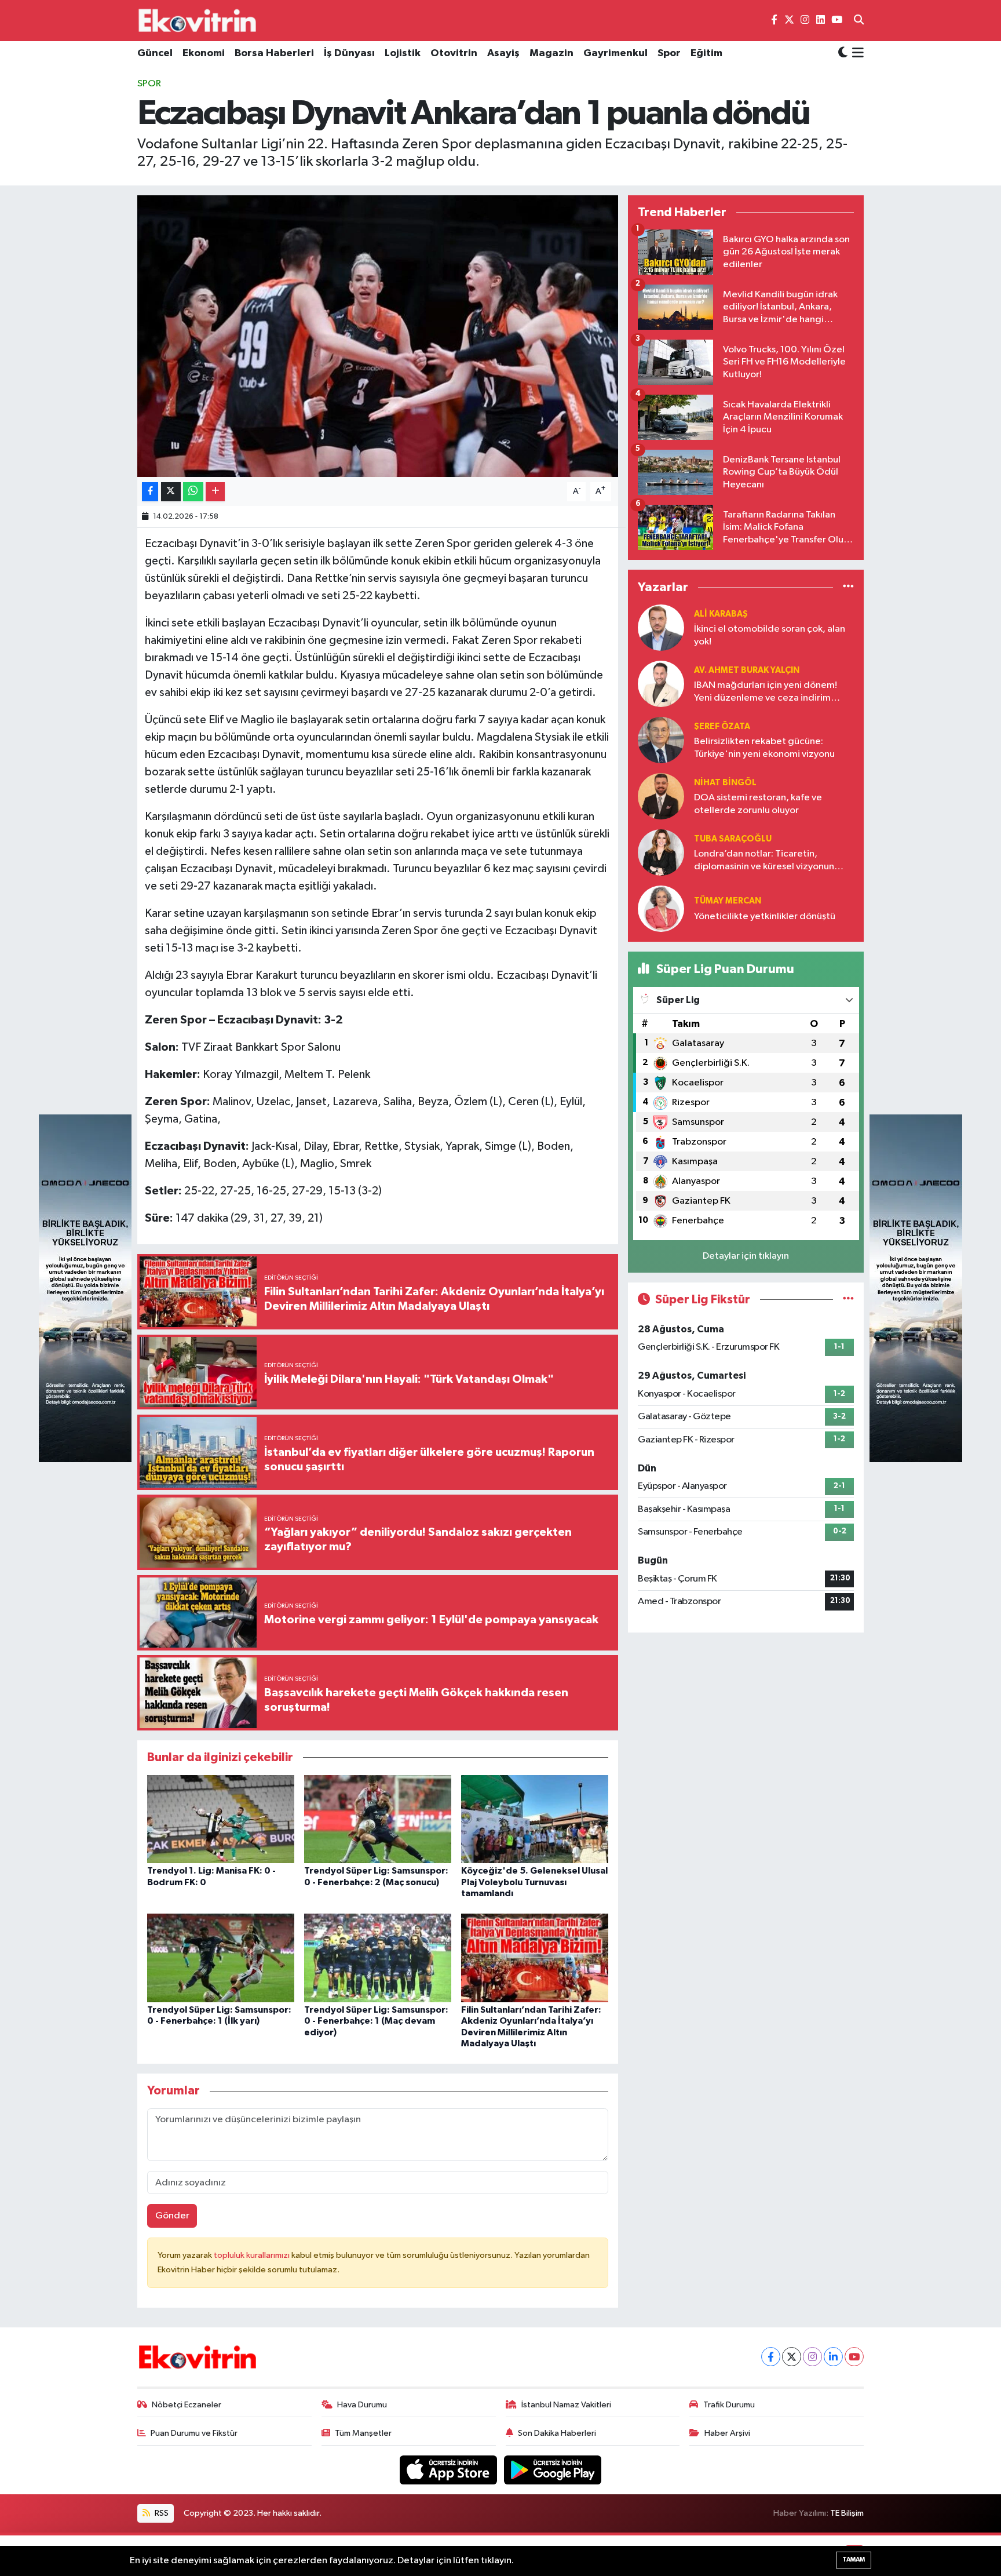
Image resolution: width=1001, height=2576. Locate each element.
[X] (792, 2357)
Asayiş (503, 53)
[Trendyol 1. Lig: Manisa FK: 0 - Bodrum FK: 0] (221, 1819)
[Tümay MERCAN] (661, 908)
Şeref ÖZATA (722, 726)
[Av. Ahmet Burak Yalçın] (661, 684)
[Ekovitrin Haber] (198, 20)
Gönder (172, 2216)
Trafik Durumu (729, 2405)
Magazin (551, 53)
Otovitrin (454, 53)
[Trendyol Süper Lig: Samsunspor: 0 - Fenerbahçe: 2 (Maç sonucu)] (378, 1819)
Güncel (155, 53)
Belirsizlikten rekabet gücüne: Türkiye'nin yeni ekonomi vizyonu (764, 748)
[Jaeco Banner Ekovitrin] (85, 1288)
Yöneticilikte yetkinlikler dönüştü (765, 917)
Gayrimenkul (615, 53)
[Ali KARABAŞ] (661, 627)
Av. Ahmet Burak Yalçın (747, 670)
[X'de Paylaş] (171, 492)
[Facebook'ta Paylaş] (150, 492)
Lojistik (403, 53)
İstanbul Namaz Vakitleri (566, 2405)
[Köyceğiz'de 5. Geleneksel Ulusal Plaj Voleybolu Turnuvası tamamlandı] (535, 1819)
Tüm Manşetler (363, 2433)
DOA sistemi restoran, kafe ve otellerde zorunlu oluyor (758, 804)
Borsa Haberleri (274, 53)
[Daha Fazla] (215, 492)
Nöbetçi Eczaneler (187, 2405)
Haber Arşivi (727, 2433)
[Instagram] (812, 2357)
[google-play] (553, 2470)
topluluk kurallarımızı (253, 2255)
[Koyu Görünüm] (843, 54)
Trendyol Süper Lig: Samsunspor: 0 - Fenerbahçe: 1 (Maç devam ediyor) (376, 2021)
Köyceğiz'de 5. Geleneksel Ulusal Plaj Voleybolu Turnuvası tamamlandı (534, 1882)
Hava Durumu (362, 2405)
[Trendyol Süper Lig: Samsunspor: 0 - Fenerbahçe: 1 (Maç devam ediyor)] (378, 1958)
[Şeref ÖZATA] (661, 740)
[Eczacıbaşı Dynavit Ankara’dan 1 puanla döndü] (378, 336)
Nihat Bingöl (725, 783)
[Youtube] (854, 2357)
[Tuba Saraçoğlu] (661, 852)
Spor (669, 53)
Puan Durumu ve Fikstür (194, 2433)
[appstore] (450, 2470)
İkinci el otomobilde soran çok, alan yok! (770, 635)
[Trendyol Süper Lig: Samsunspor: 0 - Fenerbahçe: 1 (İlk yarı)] (221, 1958)
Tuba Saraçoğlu (733, 839)
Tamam (854, 2559)
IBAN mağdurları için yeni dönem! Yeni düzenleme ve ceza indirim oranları (766, 692)
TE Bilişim (847, 2513)
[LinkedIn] (833, 2357)
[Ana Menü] (856, 54)
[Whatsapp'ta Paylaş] (193, 492)
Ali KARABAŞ (721, 614)
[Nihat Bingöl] (661, 796)
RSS (161, 2513)
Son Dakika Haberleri (557, 2433)
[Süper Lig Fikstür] (848, 1300)
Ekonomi (204, 53)
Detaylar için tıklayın (746, 1256)
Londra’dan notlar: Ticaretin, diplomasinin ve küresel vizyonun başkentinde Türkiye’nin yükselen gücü (765, 861)
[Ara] (859, 21)
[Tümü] (848, 587)
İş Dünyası (349, 53)
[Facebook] (771, 2357)
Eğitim (706, 53)
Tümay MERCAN (728, 901)
